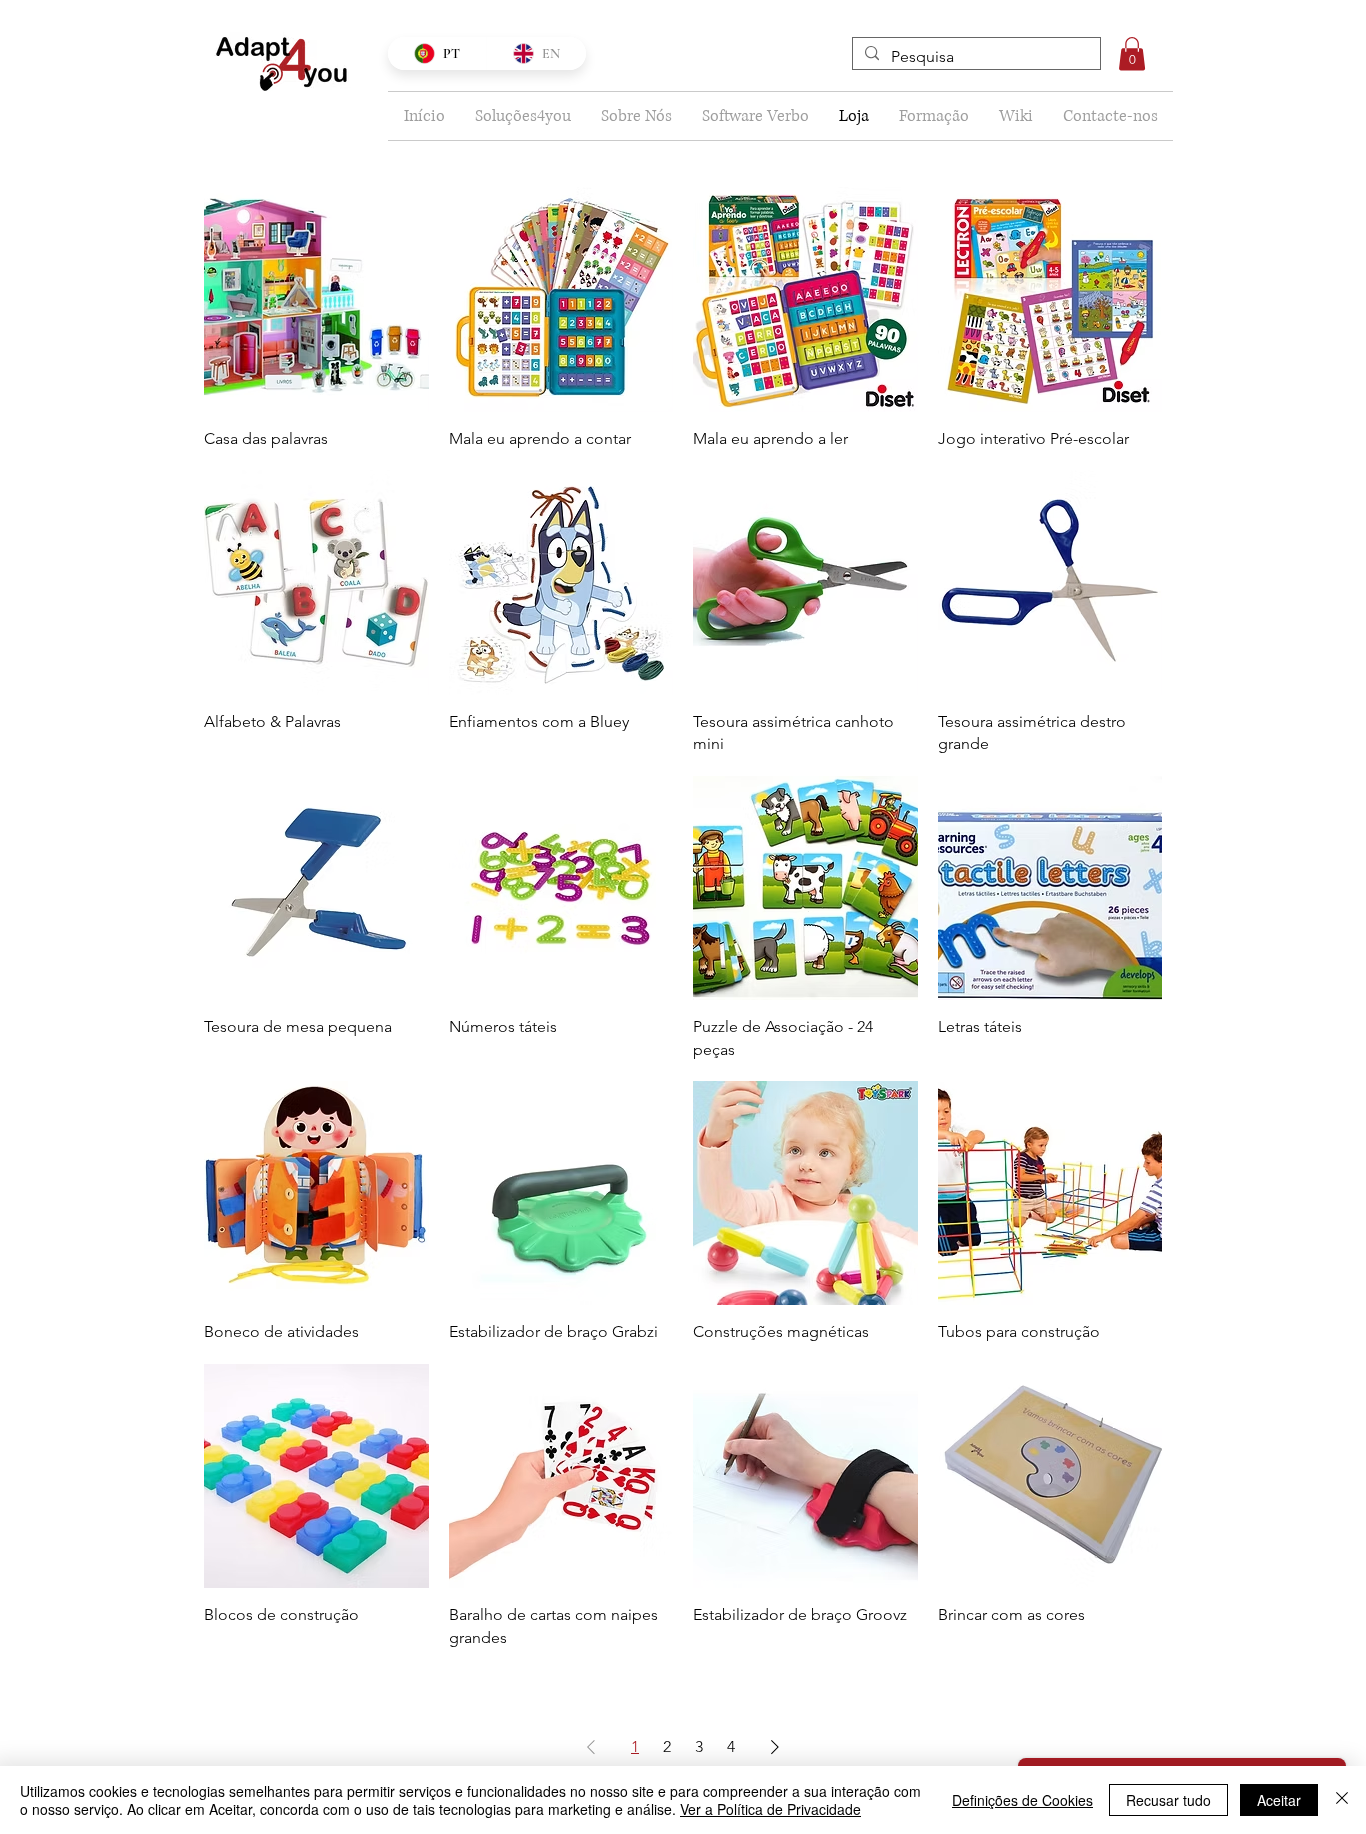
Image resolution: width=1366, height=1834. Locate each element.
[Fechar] (1342, 1800)
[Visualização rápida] (316, 299)
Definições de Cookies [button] (1022, 1800)
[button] (1132, 53)
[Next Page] (775, 1747)
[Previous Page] (591, 1747)
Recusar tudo (1168, 1800)
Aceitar (1279, 1800)
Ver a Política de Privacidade (770, 1809)
